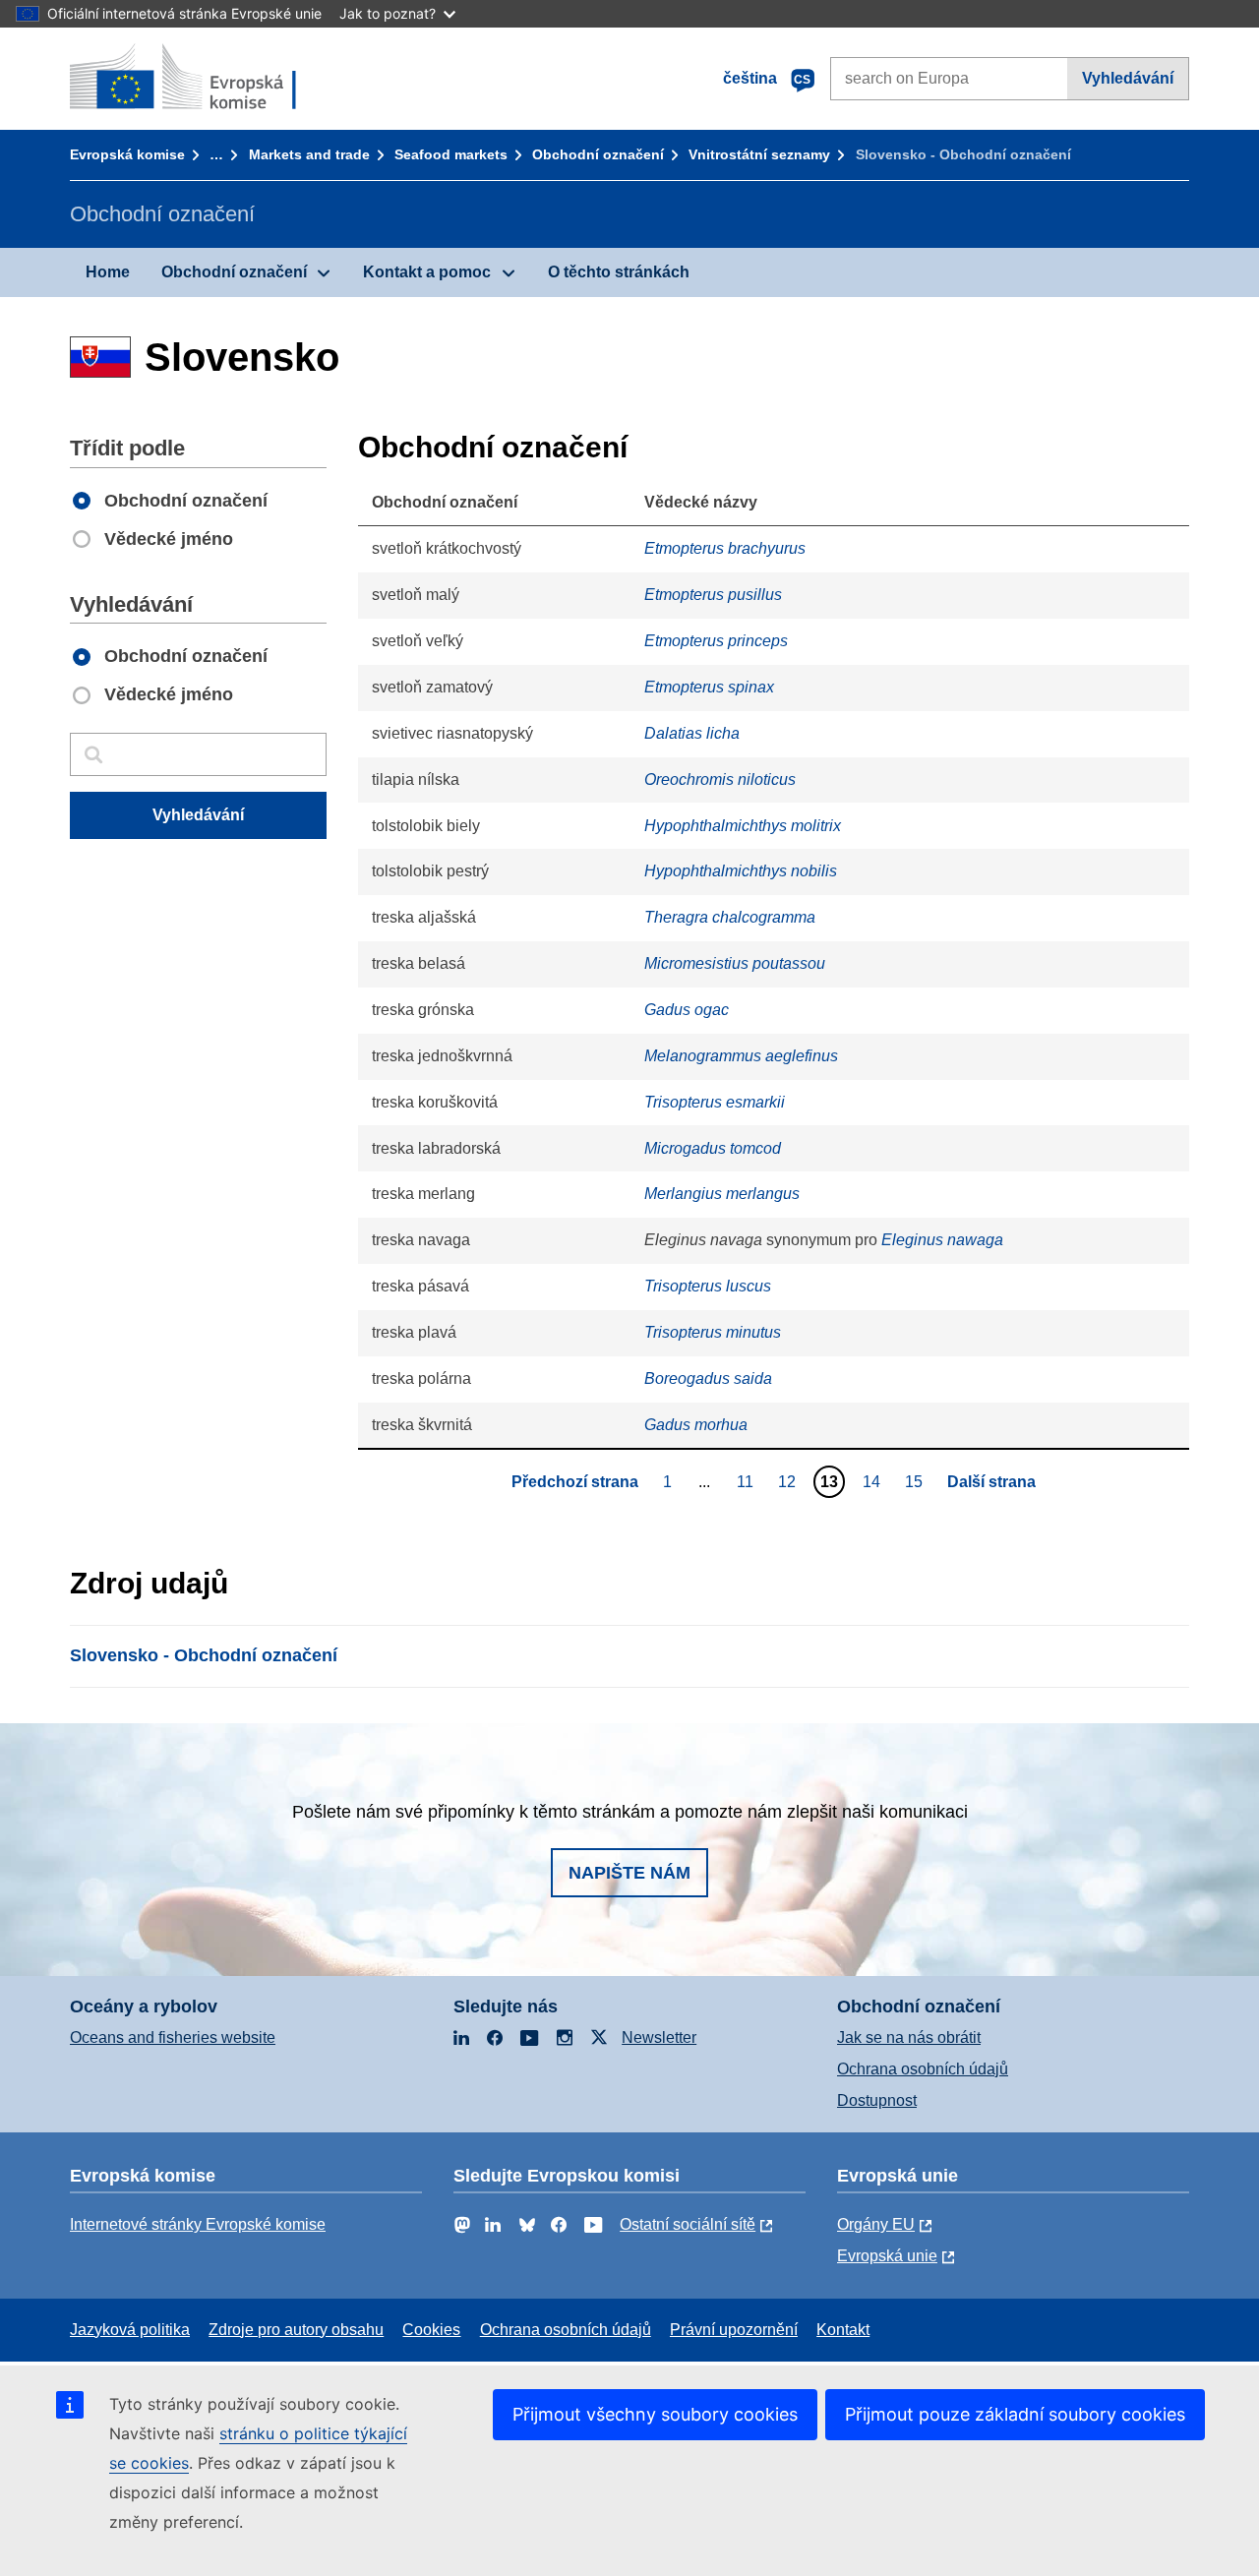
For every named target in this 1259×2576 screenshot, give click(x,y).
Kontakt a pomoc (427, 272)
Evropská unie (887, 2256)
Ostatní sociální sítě (688, 2224)
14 (874, 1481)
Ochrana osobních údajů (923, 2069)
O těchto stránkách (619, 272)
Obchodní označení (598, 154)
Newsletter (659, 2037)
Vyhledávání (1128, 78)
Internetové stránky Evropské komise (198, 2224)
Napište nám (629, 1873)
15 (916, 1481)
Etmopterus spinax (709, 687)
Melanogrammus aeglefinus (741, 1056)
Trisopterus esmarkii (715, 1102)
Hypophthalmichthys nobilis (741, 871)
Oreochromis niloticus (720, 779)
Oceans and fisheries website (173, 2037)
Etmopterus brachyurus (725, 548)
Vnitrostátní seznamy (759, 154)
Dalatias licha (692, 733)
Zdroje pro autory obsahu (296, 2330)
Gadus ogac (687, 1010)
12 (789, 1481)
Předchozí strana (575, 1482)
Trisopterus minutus (713, 1332)
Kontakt (843, 2330)
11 (748, 1481)
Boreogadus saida (708, 1378)
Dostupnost (877, 2100)
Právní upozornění (734, 2330)
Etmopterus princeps (716, 641)
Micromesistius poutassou (735, 963)
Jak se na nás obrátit (909, 2037)
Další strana (991, 1482)
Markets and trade (309, 154)
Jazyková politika (130, 2330)
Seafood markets (451, 154)
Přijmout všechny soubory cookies (655, 2414)
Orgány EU (876, 2224)
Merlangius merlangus (722, 1194)
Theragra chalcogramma (730, 917)
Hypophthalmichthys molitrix (743, 826)
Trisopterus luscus (708, 1286)
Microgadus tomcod (713, 1148)
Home (108, 272)
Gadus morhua (696, 1425)
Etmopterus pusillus (713, 595)
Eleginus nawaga (942, 1240)
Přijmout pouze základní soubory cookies (1015, 2414)
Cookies (431, 2330)
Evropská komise (127, 154)
